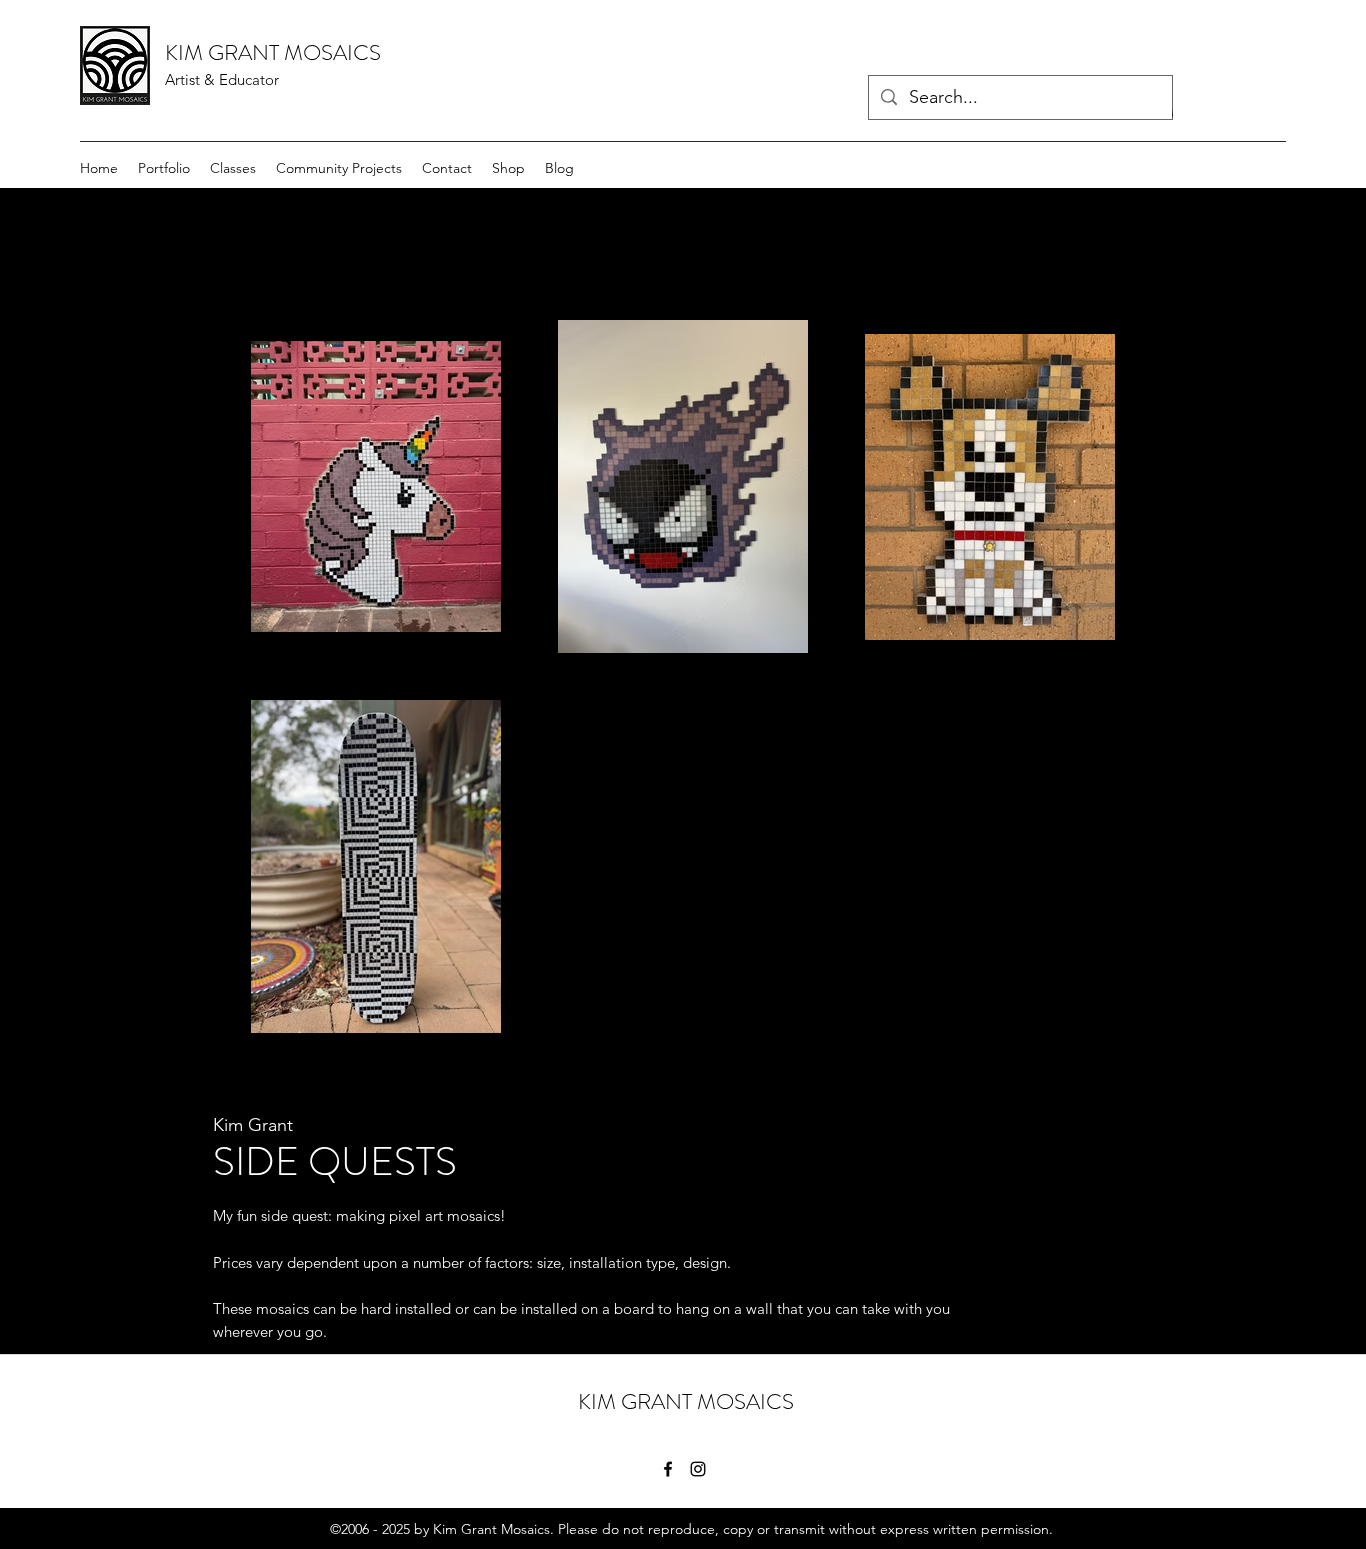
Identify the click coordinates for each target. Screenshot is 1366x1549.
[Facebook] (668, 1469)
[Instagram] (698, 1469)
